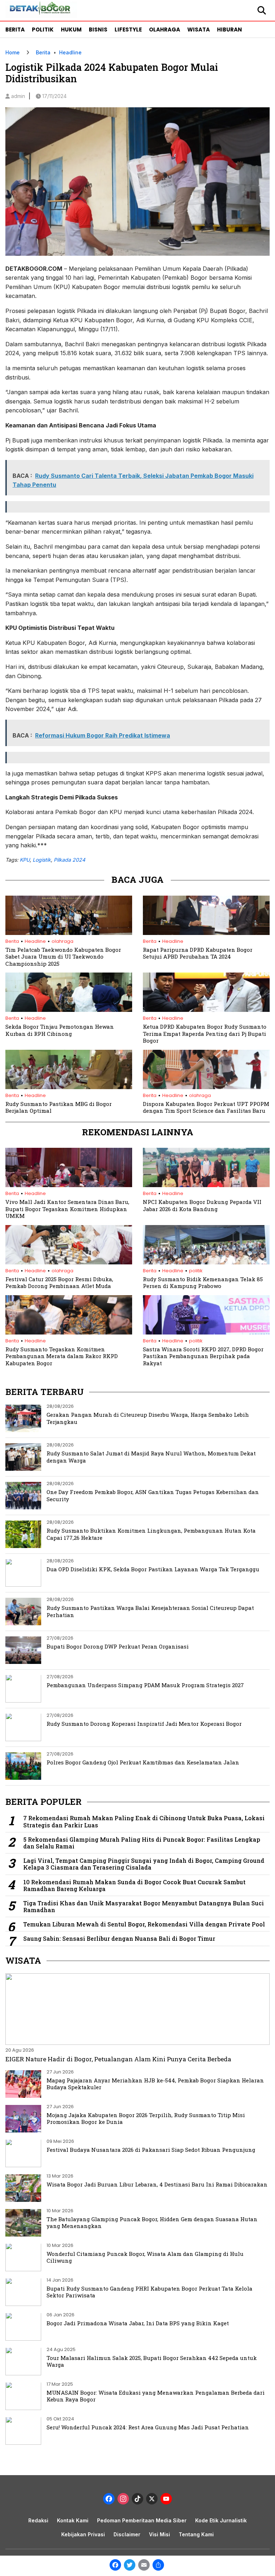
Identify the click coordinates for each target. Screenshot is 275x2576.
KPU (25, 860)
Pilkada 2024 (69, 860)
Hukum (71, 30)
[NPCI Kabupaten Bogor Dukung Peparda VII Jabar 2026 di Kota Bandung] (206, 1185)
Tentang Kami (196, 2534)
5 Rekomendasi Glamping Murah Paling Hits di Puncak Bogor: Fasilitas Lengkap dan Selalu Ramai (142, 1843)
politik (196, 1271)
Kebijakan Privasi (83, 2534)
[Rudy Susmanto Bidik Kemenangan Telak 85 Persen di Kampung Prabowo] (206, 1262)
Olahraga (165, 30)
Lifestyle (128, 30)
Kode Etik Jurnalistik (221, 2520)
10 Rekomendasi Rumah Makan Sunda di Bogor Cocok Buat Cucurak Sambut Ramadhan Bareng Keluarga (134, 1885)
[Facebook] (115, 2566)
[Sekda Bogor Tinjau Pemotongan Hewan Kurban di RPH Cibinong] (69, 1010)
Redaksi (38, 2520)
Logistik (42, 860)
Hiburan (230, 30)
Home (13, 52)
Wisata (199, 30)
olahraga (62, 941)
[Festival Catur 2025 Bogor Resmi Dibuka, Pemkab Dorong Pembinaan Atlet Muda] (69, 1262)
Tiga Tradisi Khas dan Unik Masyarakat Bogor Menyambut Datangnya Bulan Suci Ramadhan (144, 1906)
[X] (152, 2500)
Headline (70, 52)
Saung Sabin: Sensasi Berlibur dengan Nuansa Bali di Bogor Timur (119, 1938)
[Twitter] (130, 2566)
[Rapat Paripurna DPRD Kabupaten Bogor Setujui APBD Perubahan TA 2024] (206, 933)
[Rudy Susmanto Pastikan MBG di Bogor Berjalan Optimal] (69, 1087)
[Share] (158, 2566)
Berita (15, 30)
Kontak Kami (73, 2520)
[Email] (144, 2566)
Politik (43, 30)
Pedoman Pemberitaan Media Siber (142, 2520)
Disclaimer (127, 2534)
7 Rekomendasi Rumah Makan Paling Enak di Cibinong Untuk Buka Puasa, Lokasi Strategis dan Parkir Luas (144, 1821)
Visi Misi (160, 2534)
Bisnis (98, 30)
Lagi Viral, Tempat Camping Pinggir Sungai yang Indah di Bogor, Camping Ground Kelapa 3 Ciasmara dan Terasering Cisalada (144, 1864)
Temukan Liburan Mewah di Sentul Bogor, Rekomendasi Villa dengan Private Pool (144, 1924)
